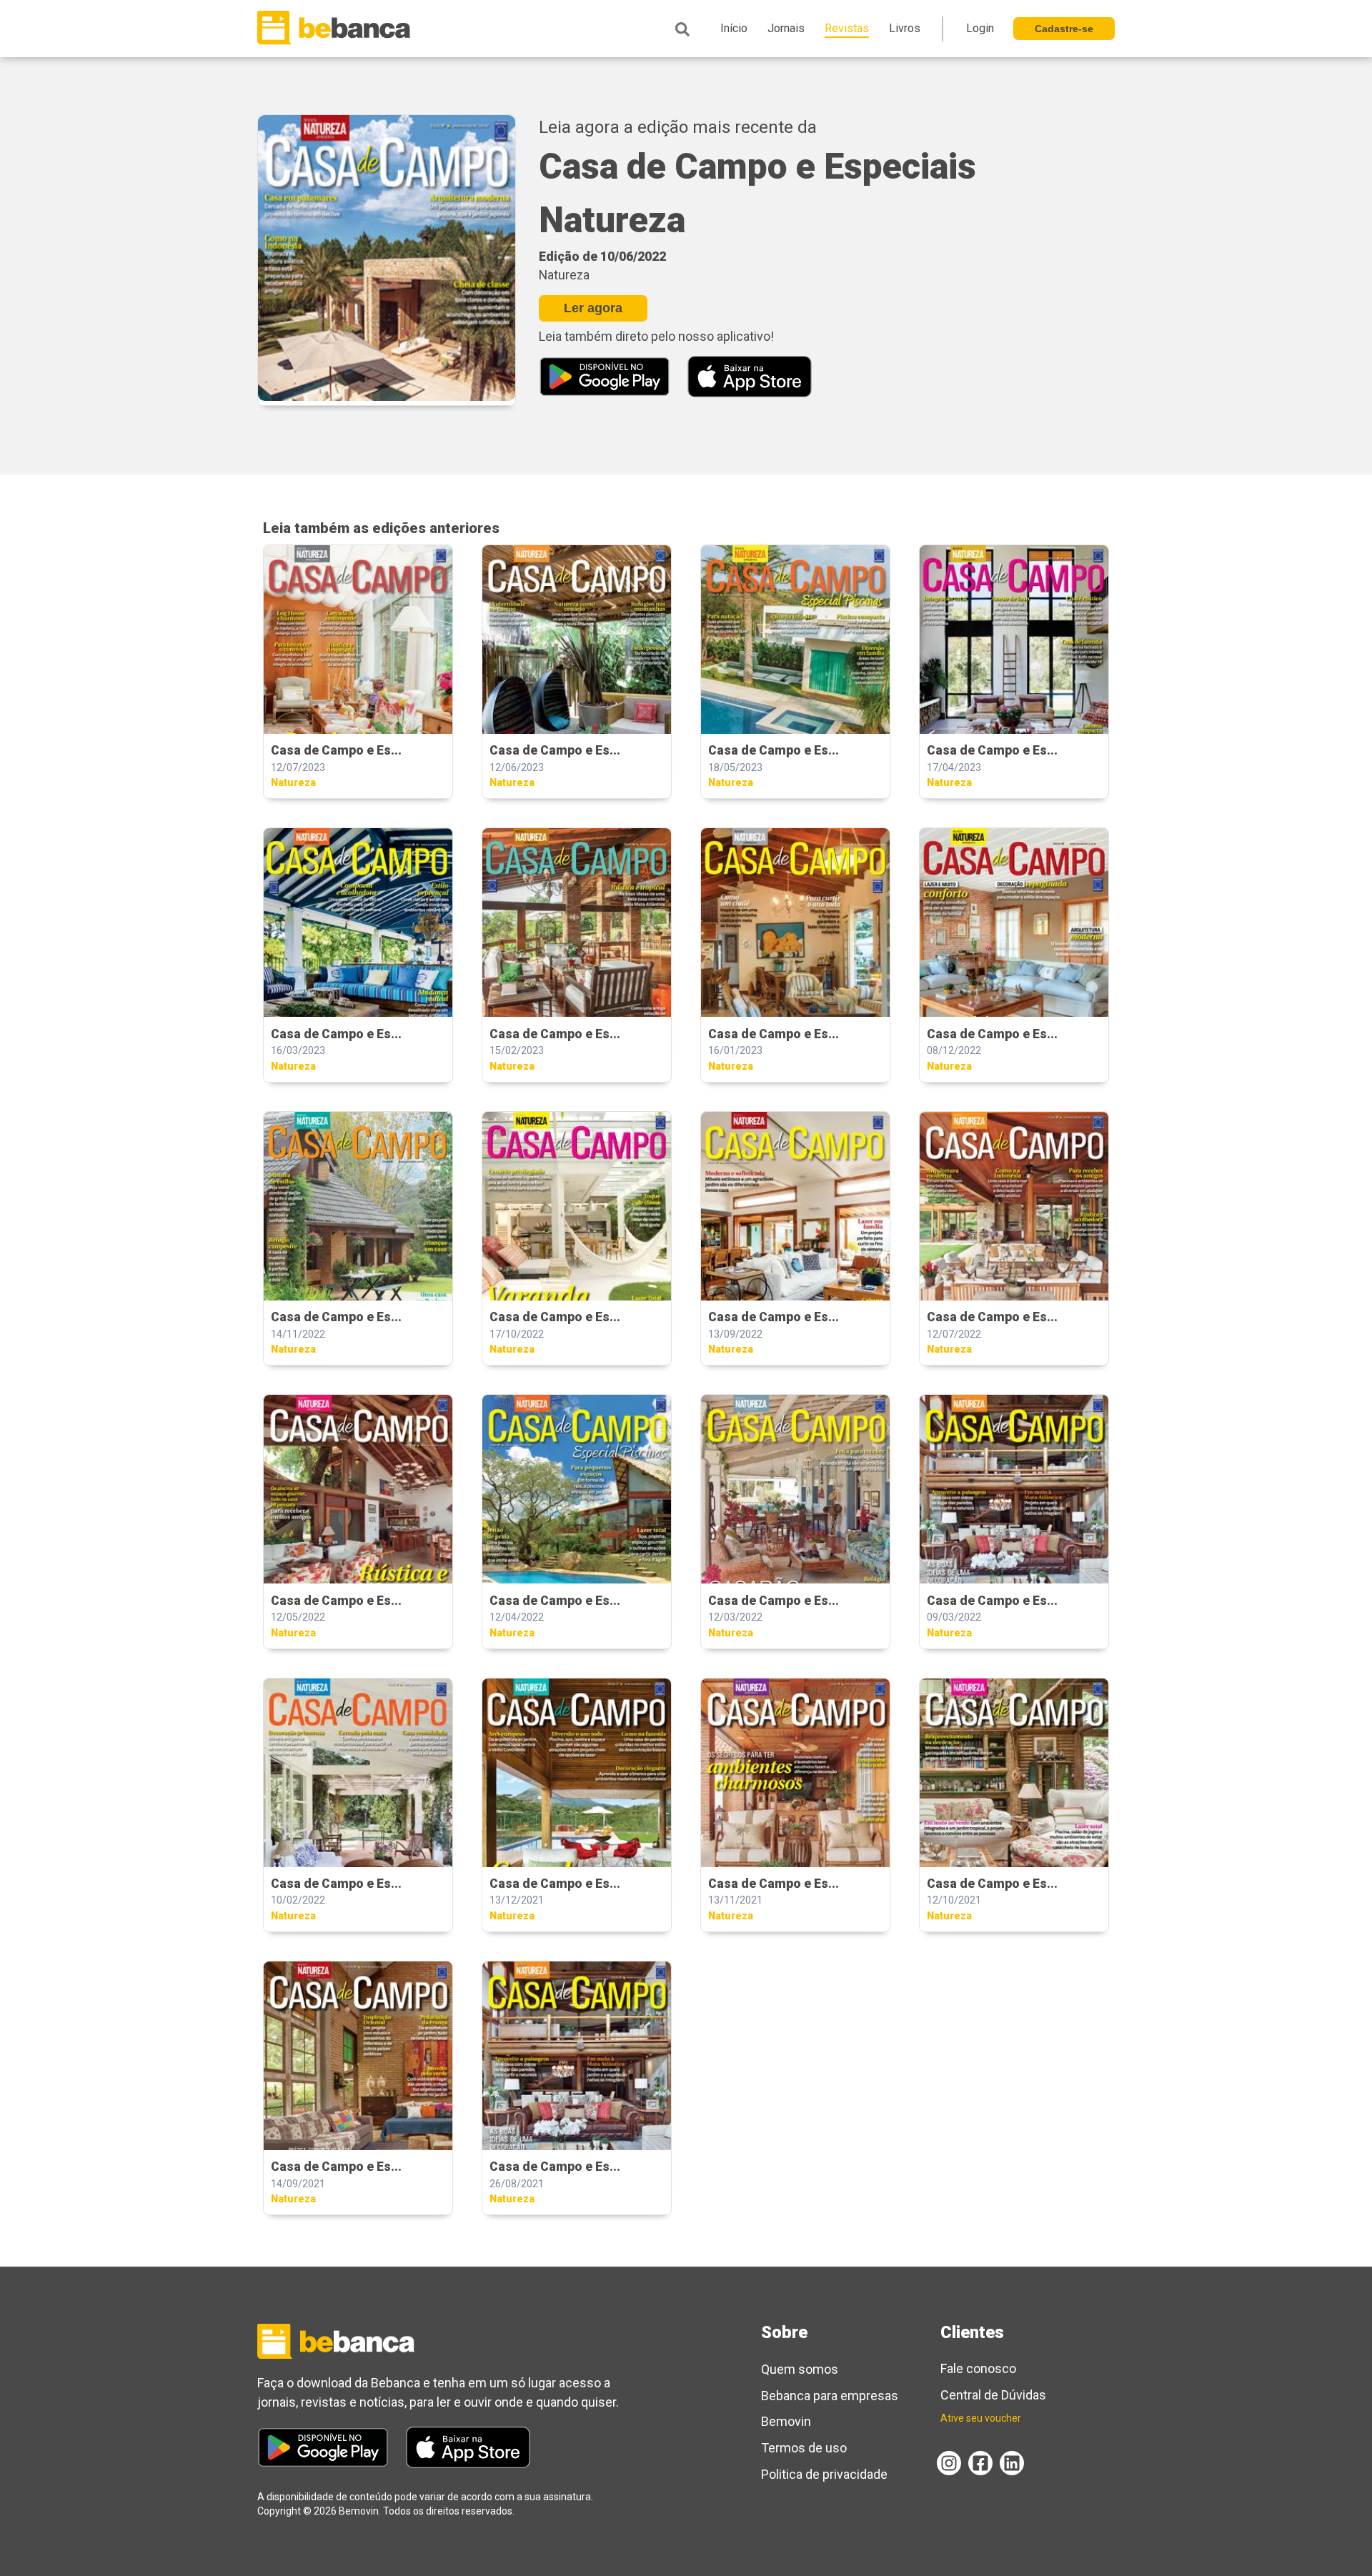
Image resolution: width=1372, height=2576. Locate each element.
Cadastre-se (1064, 29)
